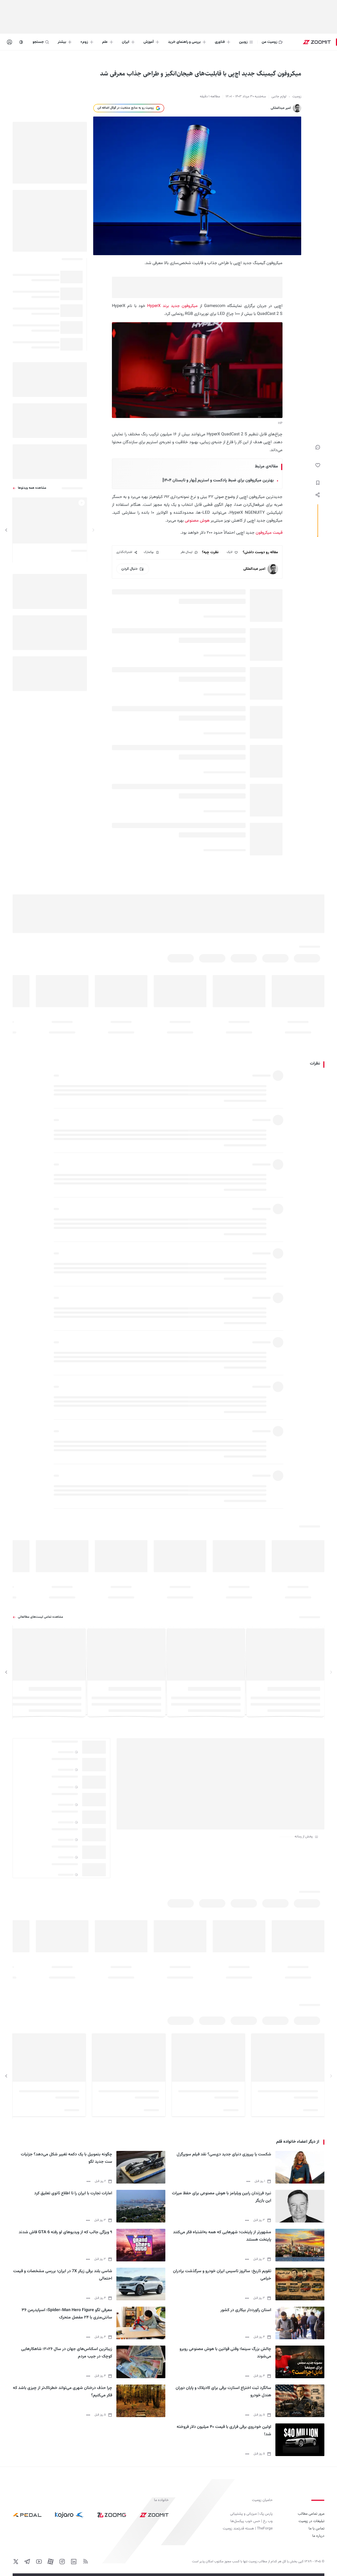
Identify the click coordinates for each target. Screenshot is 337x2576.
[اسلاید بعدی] (6, 530)
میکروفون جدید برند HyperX (172, 306)
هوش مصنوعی (197, 521)
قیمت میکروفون (269, 533)
